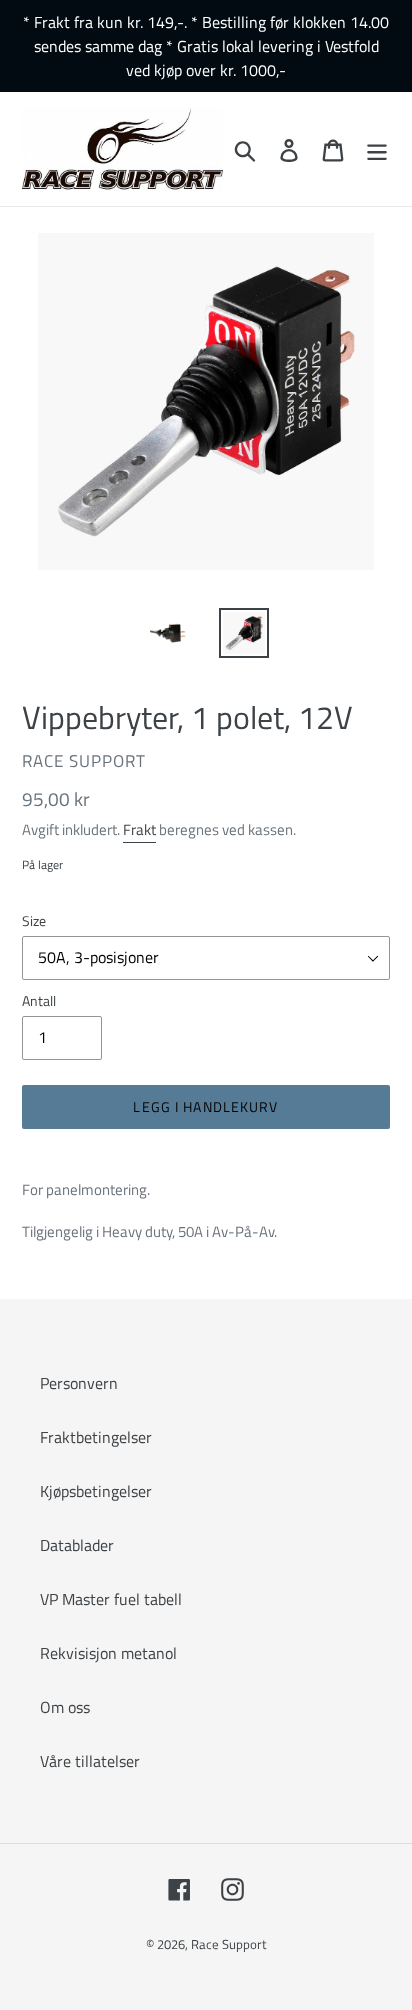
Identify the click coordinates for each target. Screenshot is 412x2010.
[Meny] (377, 149)
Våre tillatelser (90, 1761)
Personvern (79, 1383)
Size (34, 920)
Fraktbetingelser (96, 1437)
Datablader (77, 1545)
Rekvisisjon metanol (108, 1653)
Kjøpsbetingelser (96, 1491)
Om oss (65, 1707)
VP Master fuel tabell (111, 1599)
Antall (39, 1000)
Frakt (139, 829)
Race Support (229, 1944)
